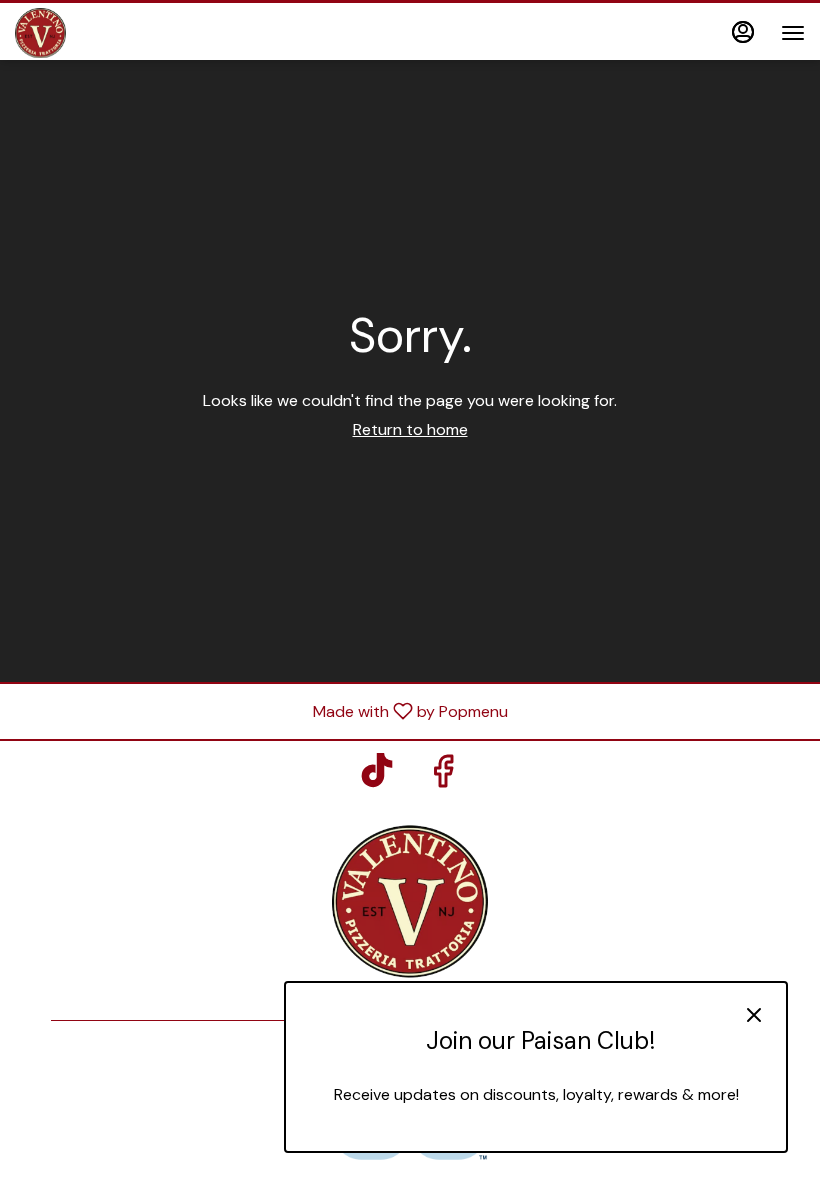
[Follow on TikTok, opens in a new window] (377, 776)
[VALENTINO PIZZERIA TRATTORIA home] (105, 33)
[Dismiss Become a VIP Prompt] (754, 1015)
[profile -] (743, 32)
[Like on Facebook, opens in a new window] (443, 776)
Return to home (410, 429)
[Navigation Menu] (793, 33)
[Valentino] (410, 899)
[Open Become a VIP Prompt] (536, 1135)
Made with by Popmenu (261, 710)
